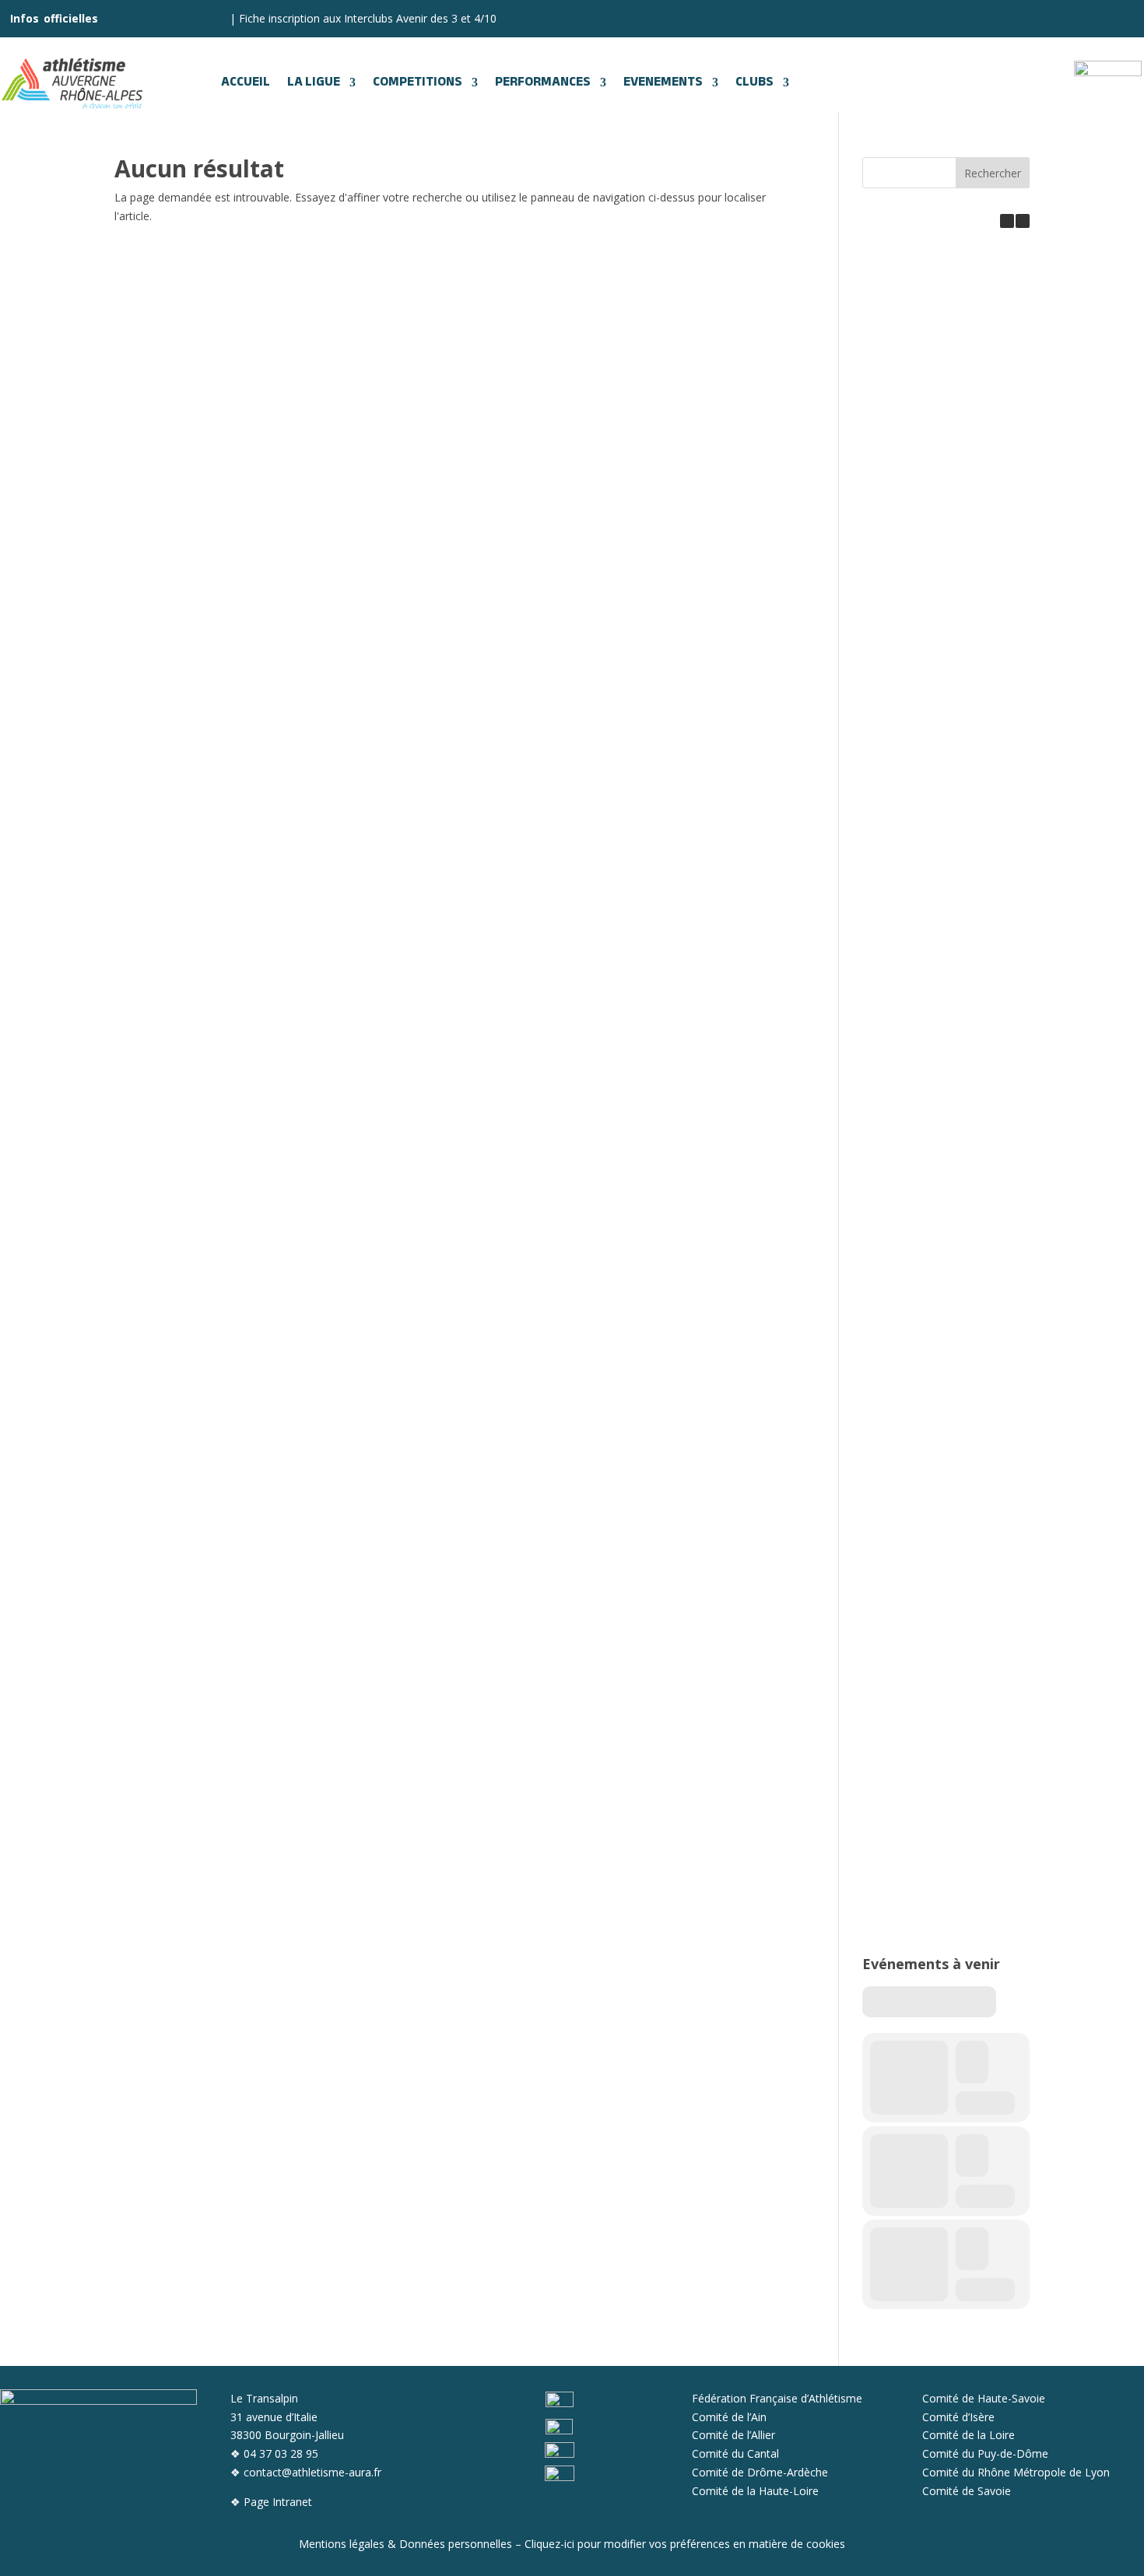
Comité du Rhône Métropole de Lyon (1016, 2472)
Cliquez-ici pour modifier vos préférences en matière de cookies (685, 2544)
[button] (1023, 221)
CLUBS (754, 82)
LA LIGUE (314, 82)
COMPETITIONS (418, 82)
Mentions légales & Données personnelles (405, 2544)
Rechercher (993, 173)
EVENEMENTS (663, 82)
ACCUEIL (246, 82)
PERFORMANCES (543, 82)
